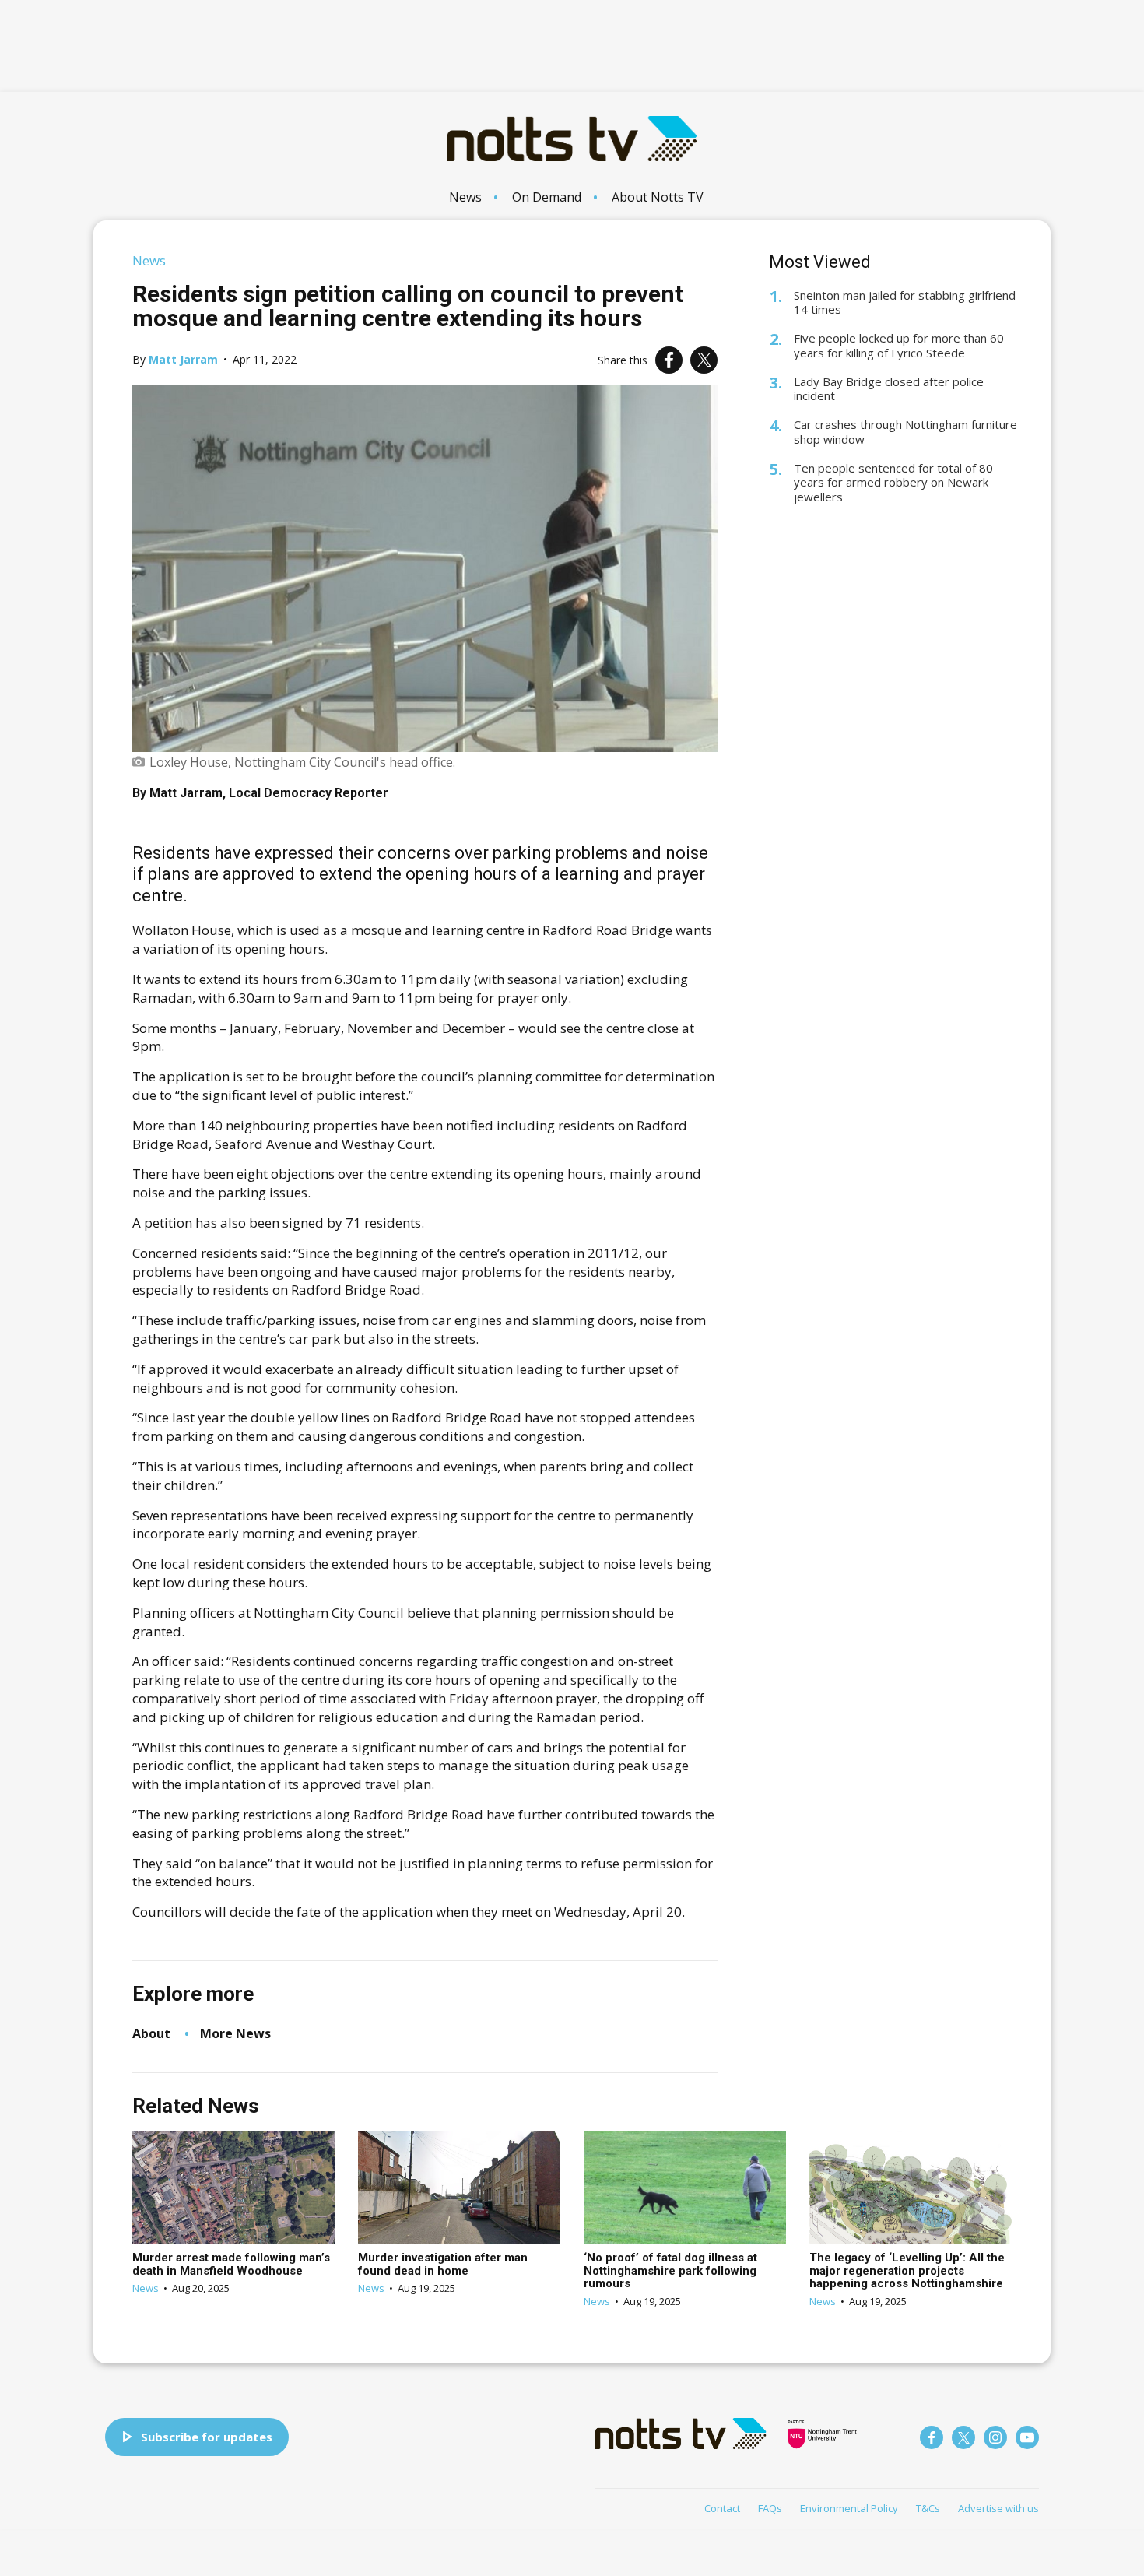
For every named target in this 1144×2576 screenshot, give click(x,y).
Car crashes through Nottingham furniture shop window (905, 432)
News (465, 197)
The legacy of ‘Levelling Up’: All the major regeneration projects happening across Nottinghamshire (907, 2270)
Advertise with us (998, 2508)
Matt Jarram (183, 359)
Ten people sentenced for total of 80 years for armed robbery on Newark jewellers (893, 483)
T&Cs (928, 2508)
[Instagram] (995, 2437)
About (151, 2033)
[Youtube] (1027, 2437)
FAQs (770, 2508)
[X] (704, 360)
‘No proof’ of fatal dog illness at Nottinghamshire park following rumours (670, 2270)
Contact (722, 2508)
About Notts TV (658, 197)
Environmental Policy (849, 2508)
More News (235, 2033)
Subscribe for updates (207, 2437)
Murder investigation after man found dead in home (443, 2264)
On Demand (547, 197)
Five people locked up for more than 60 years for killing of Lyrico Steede (899, 346)
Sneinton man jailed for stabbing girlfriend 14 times (905, 303)
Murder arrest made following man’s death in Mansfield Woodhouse (231, 2264)
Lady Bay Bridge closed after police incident (889, 389)
